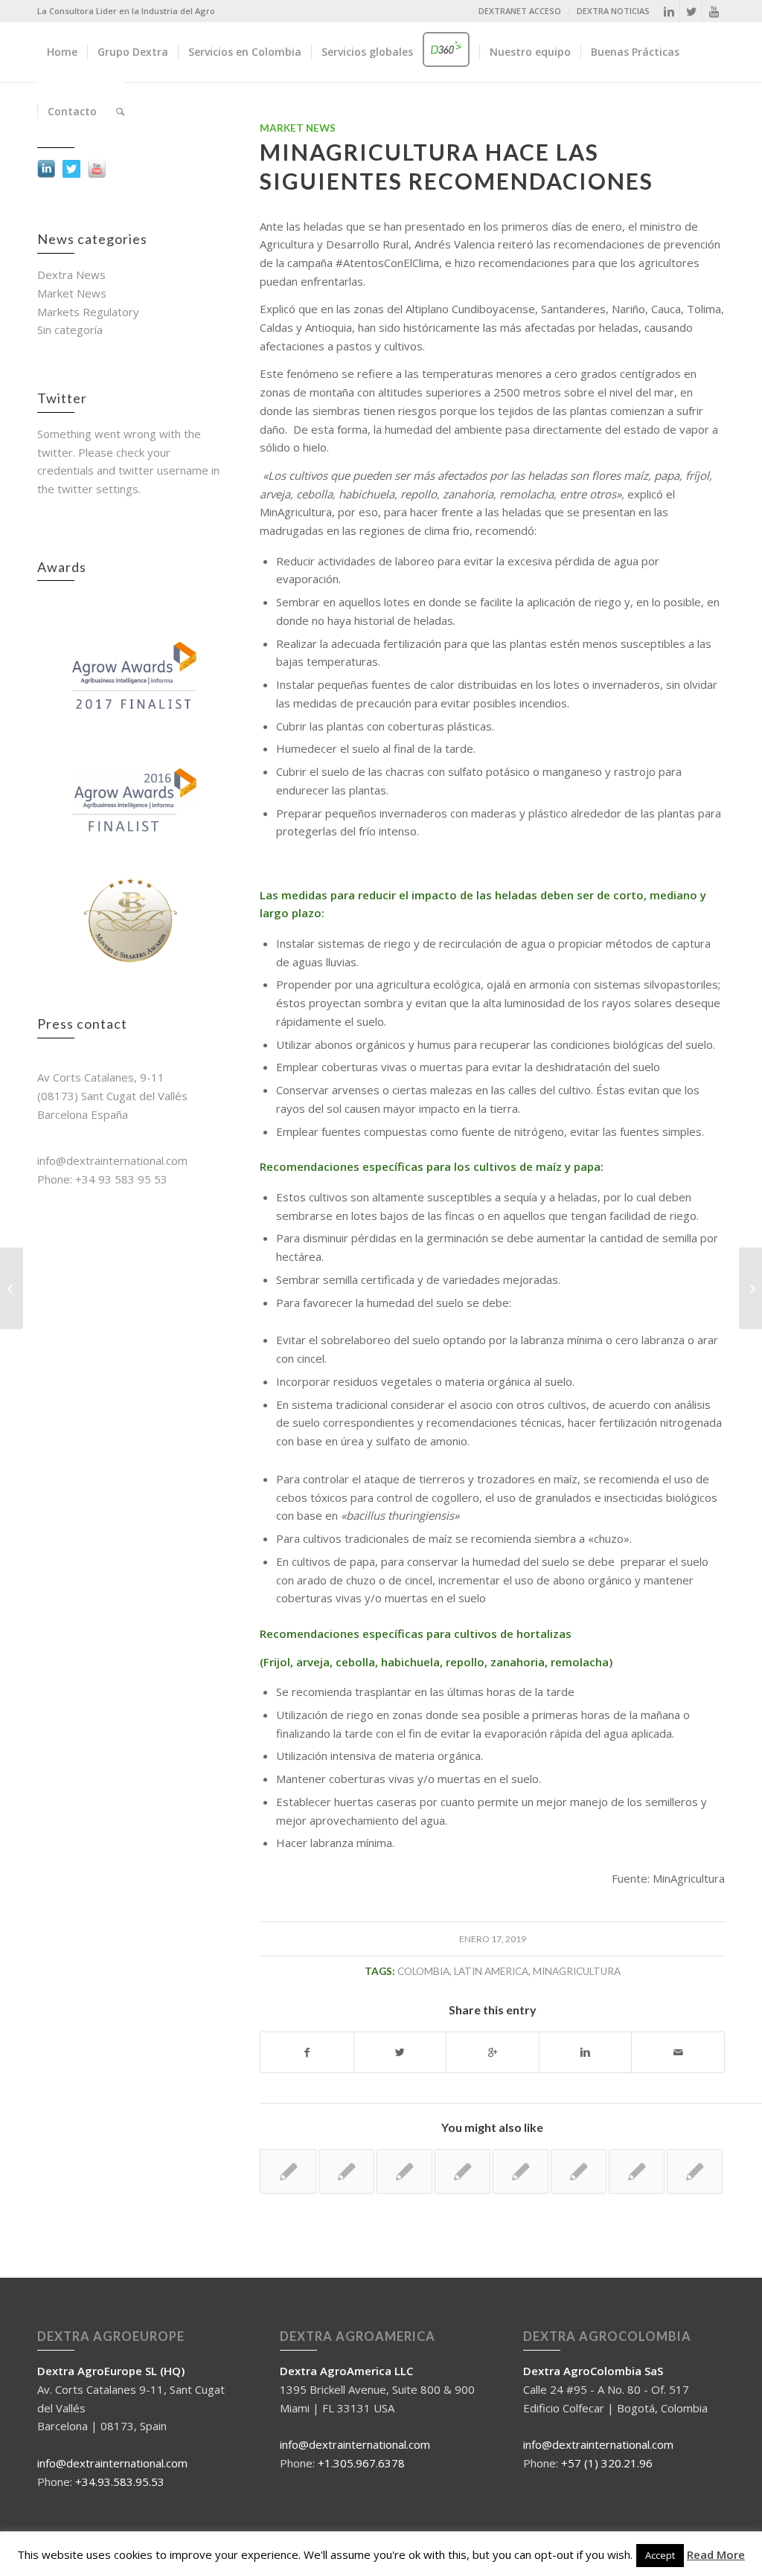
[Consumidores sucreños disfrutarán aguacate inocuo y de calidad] (637, 2171)
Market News (72, 293)
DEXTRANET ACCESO (520, 11)
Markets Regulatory (88, 312)
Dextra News (71, 274)
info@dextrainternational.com (112, 2463)
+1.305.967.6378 (361, 2463)
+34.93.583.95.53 (120, 2482)
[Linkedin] (669, 11)
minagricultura (577, 1971)
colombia (423, 1971)
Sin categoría (70, 330)
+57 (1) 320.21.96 (607, 2463)
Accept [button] (660, 2555)
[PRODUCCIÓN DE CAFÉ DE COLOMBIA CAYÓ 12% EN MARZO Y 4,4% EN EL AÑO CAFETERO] (579, 2171)
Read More (716, 2554)
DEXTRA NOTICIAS (613, 11)
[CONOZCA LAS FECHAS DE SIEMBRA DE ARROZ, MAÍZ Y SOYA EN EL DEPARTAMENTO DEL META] (521, 2171)
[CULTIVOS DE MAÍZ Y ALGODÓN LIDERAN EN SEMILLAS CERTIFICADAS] (404, 2171)
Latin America (491, 1971)
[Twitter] (691, 11)
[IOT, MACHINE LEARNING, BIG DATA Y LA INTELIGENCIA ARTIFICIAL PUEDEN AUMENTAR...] (12, 1288)
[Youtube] (714, 11)
